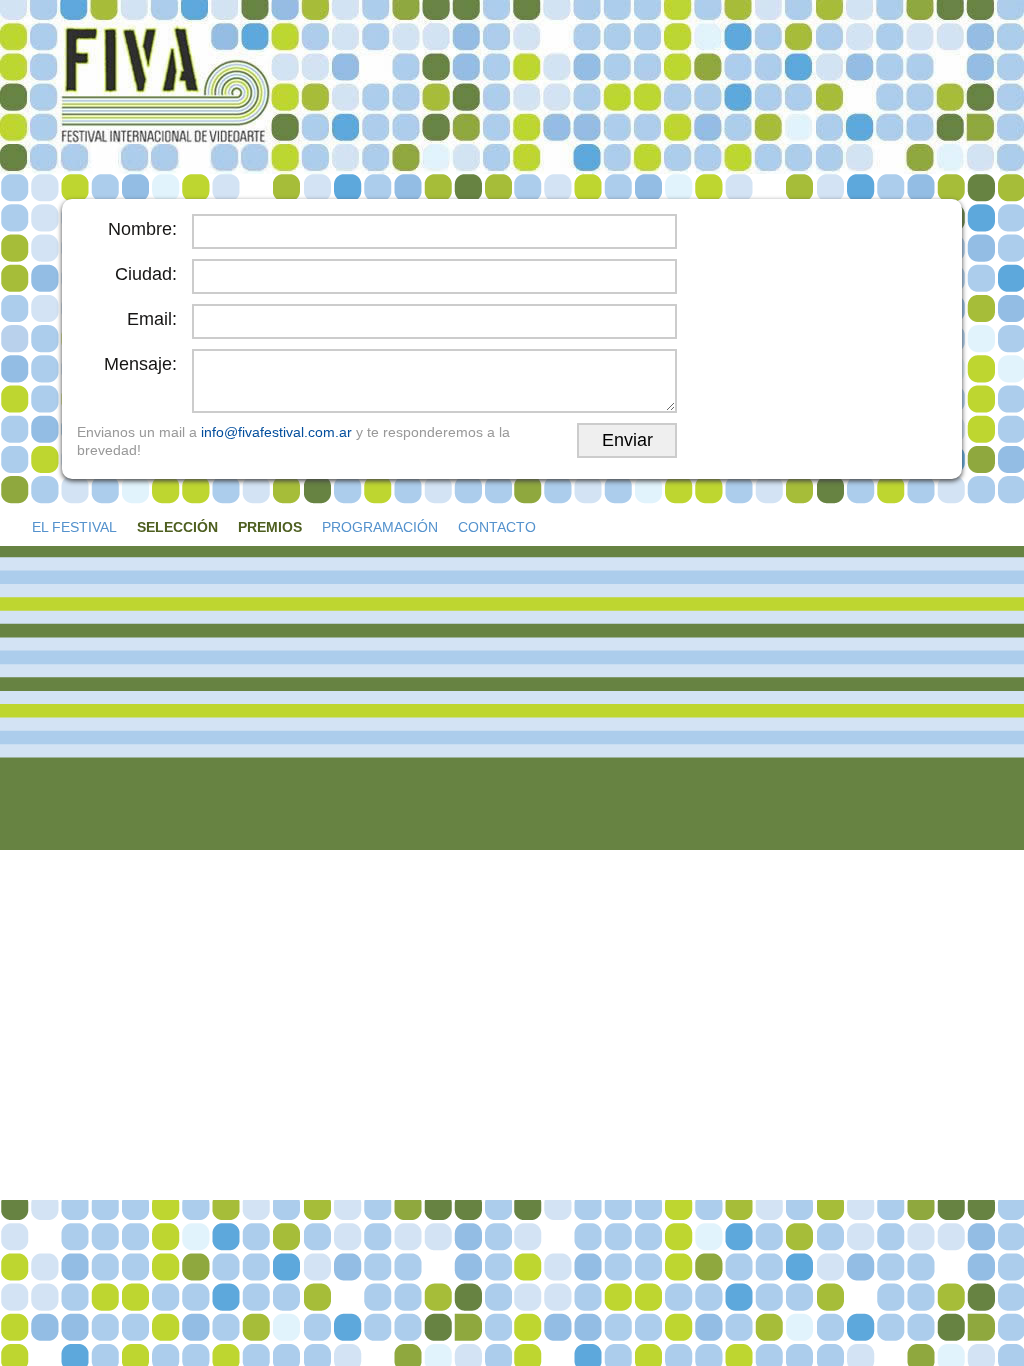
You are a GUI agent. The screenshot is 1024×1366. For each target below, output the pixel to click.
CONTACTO (497, 527)
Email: (152, 319)
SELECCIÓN (177, 527)
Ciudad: (146, 274)
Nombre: (142, 229)
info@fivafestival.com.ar (276, 432)
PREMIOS (270, 527)
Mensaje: (140, 364)
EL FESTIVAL (74, 527)
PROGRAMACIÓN (380, 527)
